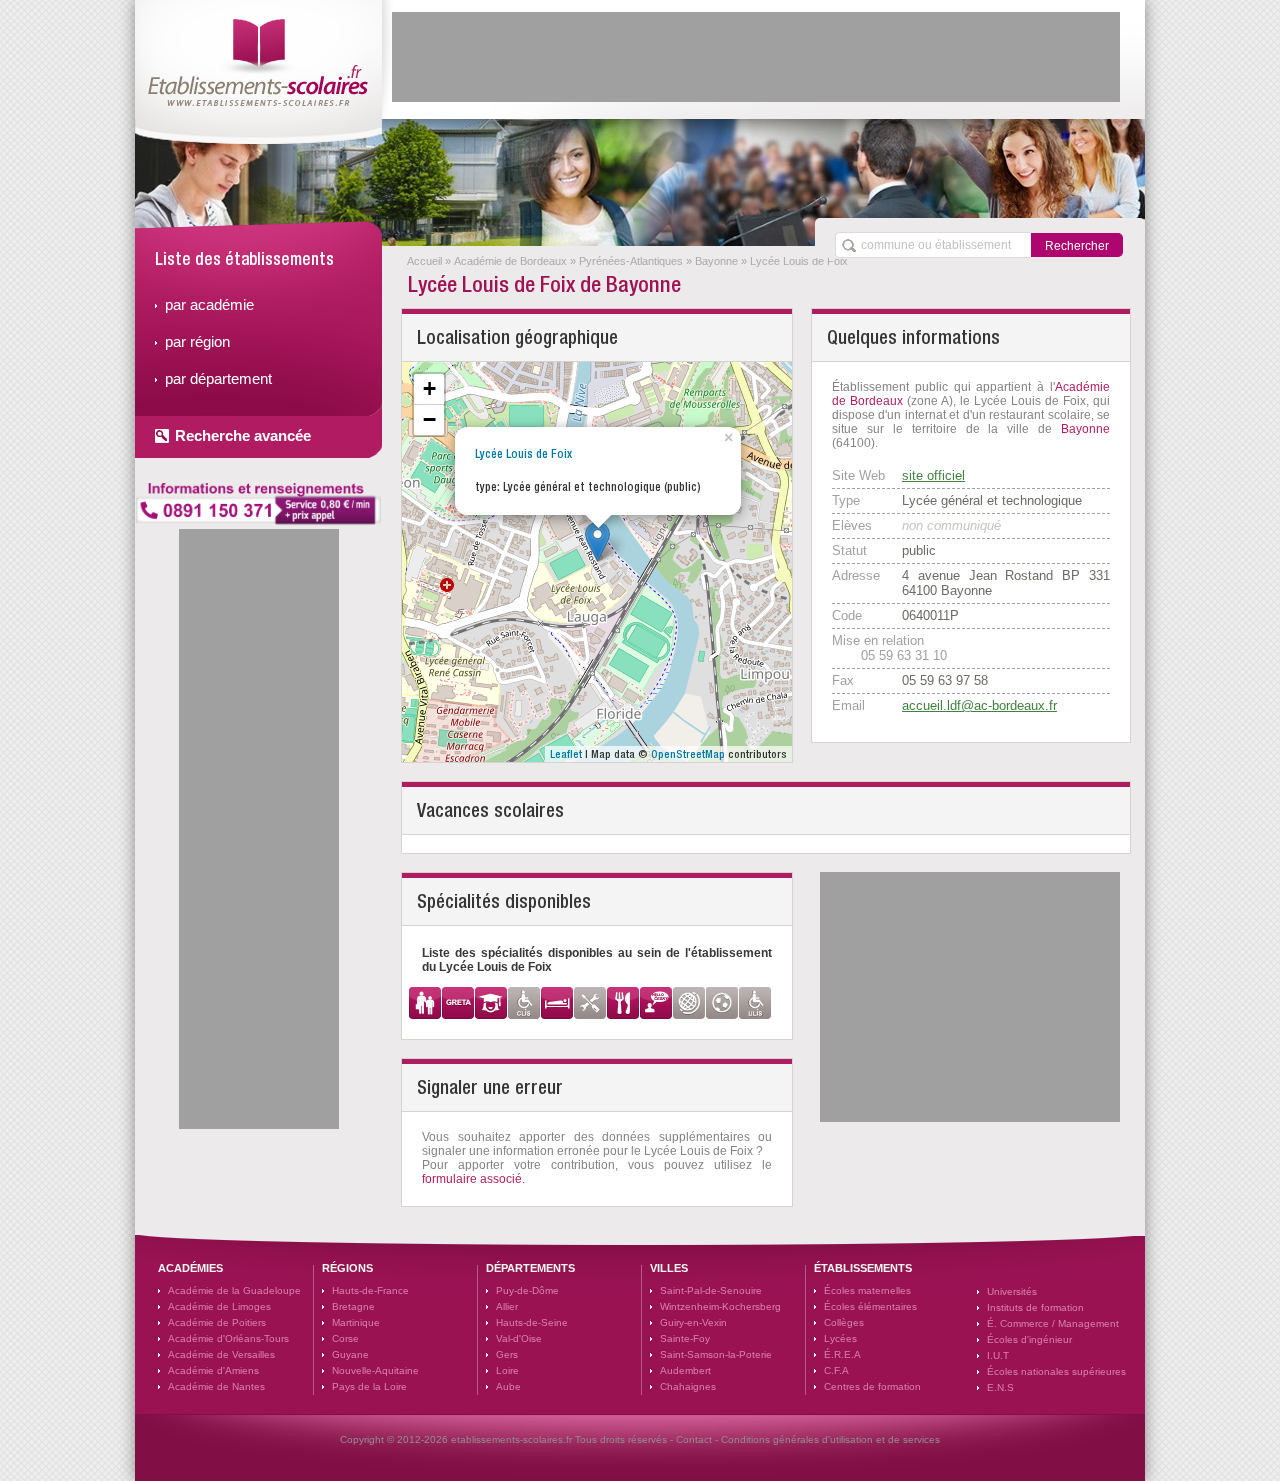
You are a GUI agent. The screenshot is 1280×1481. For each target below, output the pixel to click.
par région (197, 341)
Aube (508, 1386)
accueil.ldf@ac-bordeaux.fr (979, 705)
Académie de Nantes (216, 1386)
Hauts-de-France (370, 1290)
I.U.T (998, 1355)
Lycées (840, 1338)
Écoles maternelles (867, 1290)
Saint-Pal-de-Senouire (711, 1290)
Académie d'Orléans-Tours (228, 1338)
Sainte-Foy (685, 1338)
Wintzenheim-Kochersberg (720, 1306)
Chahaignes (688, 1386)
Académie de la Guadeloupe (234, 1290)
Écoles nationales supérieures (1056, 1371)
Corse (345, 1338)
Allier (507, 1306)
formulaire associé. (473, 1179)
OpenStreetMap (688, 754)
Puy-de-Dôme (527, 1290)
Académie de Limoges (219, 1306)
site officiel (933, 475)
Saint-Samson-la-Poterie (716, 1354)
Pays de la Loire (369, 1386)
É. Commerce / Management (1053, 1323)
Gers (507, 1354)
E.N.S (1000, 1387)
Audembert (685, 1370)
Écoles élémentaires (870, 1306)
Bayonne (716, 261)
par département (218, 378)
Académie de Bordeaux (510, 261)
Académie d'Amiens (213, 1370)
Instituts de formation (1035, 1307)
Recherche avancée (243, 435)
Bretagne (353, 1306)
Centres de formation (872, 1386)
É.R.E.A (842, 1354)
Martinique (356, 1322)
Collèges (844, 1322)
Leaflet (566, 754)
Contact (694, 1439)
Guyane (350, 1354)
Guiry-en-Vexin (693, 1322)
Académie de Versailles (221, 1354)
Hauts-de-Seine (532, 1322)
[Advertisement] (756, 57)
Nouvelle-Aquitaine (375, 1370)
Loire (507, 1370)
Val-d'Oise (519, 1338)
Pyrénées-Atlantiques (631, 261)
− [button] (429, 419)
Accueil (424, 261)
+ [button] (429, 388)
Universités (1012, 1291)
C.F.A (836, 1370)
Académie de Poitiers (217, 1322)
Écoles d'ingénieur (1029, 1339)
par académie (209, 304)
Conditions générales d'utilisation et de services (830, 1439)
